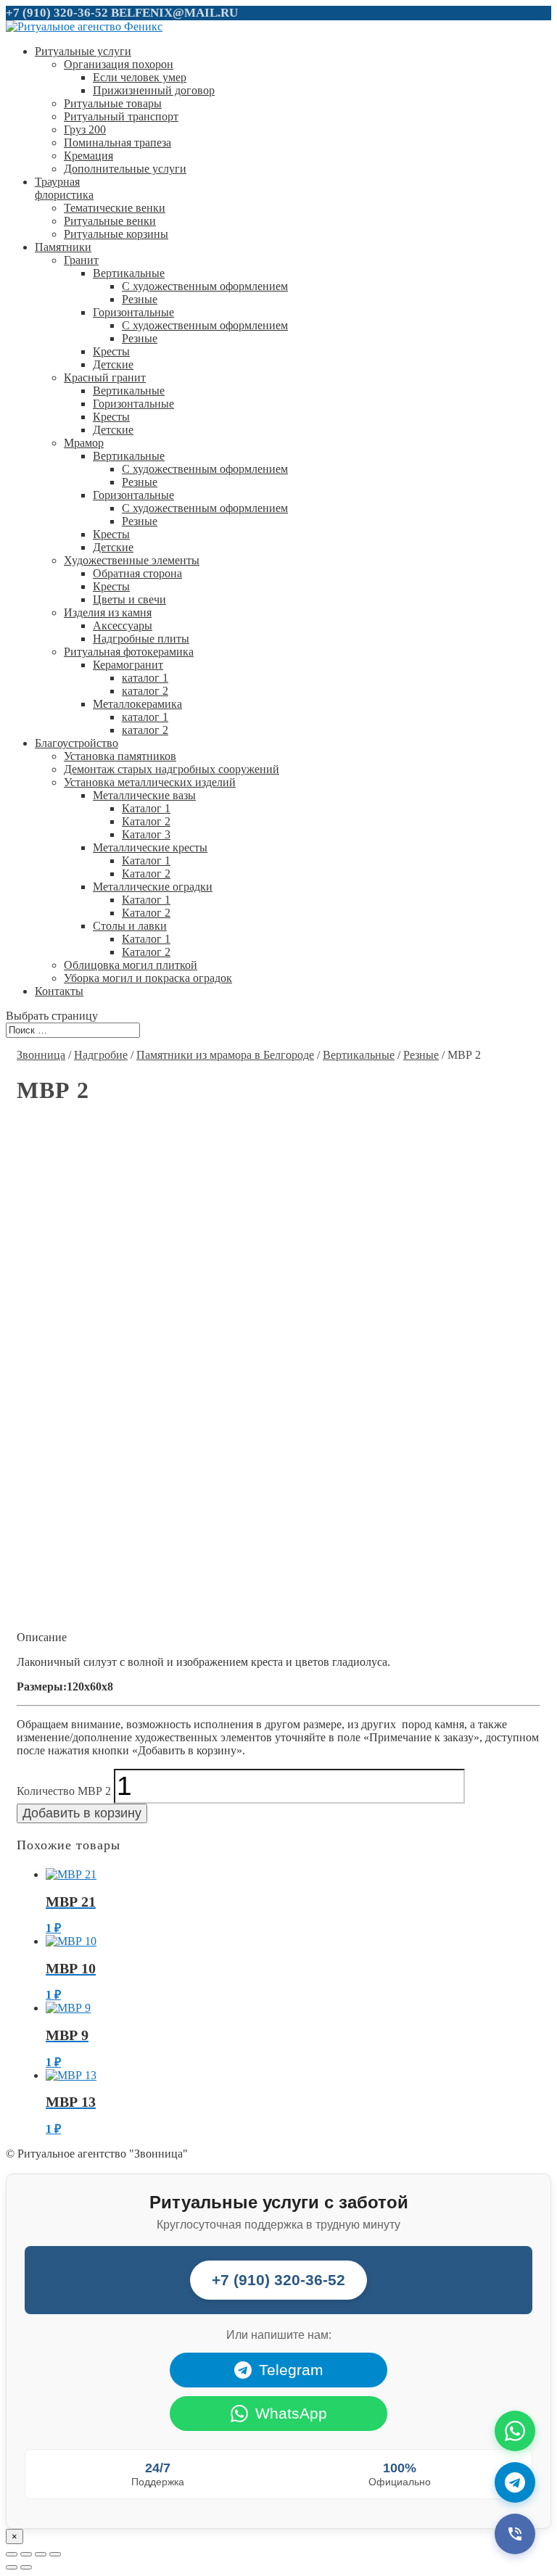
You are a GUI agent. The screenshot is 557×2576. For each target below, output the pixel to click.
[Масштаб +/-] (55, 2554)
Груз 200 (85, 129)
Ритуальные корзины (116, 234)
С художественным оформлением (205, 286)
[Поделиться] (26, 2554)
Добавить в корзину (82, 1813)
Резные (140, 299)
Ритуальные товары (113, 103)
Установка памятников (120, 756)
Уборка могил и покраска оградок (148, 978)
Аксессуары (123, 626)
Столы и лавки (130, 926)
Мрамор (84, 443)
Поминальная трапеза (117, 143)
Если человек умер (140, 77)
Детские (113, 364)
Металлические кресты (150, 847)
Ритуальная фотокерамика (129, 652)
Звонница (41, 1055)
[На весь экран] (41, 2554)
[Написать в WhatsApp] (515, 2431)
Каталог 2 (146, 821)
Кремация (88, 156)
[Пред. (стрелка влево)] (12, 2567)
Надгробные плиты (141, 639)
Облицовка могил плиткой (131, 965)
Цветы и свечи (129, 599)
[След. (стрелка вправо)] (26, 2567)
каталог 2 (145, 691)
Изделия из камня (108, 612)
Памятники (63, 247)
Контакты (59, 991)
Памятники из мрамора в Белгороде (225, 1055)
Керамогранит (128, 665)
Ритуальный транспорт (121, 116)
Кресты (111, 351)
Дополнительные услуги (125, 169)
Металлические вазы (144, 795)
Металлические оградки (153, 887)
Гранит (81, 260)
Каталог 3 (146, 834)
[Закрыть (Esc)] (12, 2554)
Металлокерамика (137, 704)
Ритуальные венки (110, 221)
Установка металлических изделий (150, 782)
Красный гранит (105, 377)
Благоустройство (77, 743)
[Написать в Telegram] (515, 2482)
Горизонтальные (133, 312)
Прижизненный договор (154, 90)
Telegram (291, 2370)
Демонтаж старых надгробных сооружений (172, 769)
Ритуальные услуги (83, 51)
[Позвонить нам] (515, 2534)
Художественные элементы (132, 560)
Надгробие (101, 1055)
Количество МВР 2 (64, 1791)
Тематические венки (115, 208)
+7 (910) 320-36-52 (57, 13)
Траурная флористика (64, 188)
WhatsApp (291, 2413)
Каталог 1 (146, 808)
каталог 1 (145, 678)
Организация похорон (119, 64)
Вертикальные (129, 273)
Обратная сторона (137, 573)
